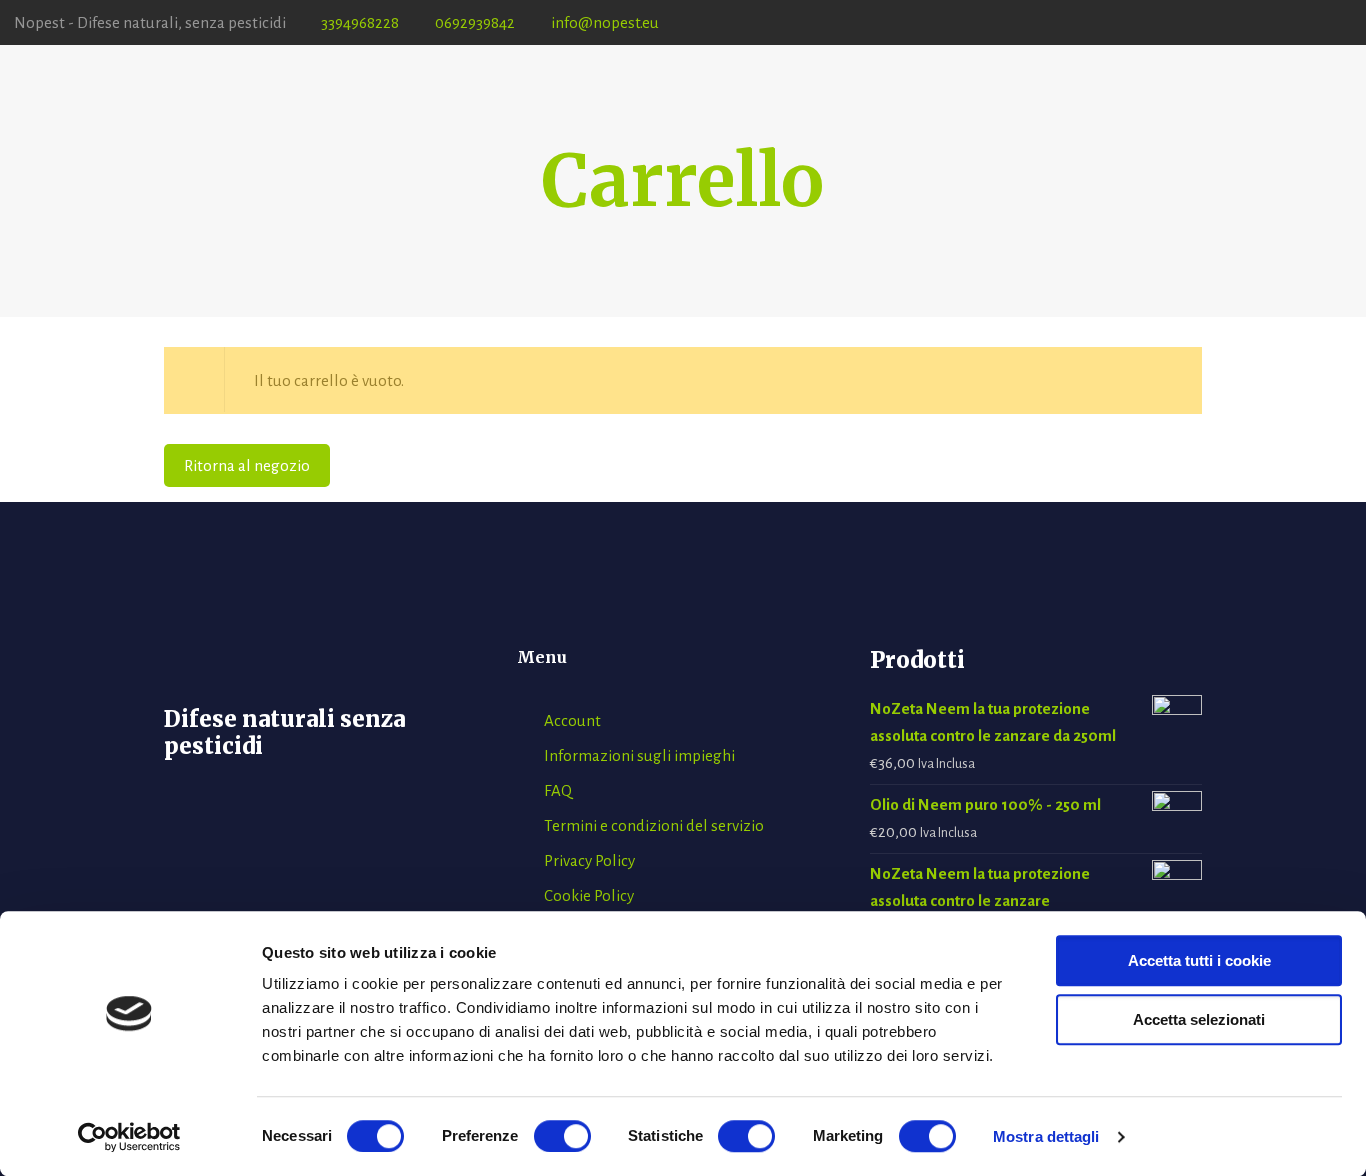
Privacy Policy (589, 860)
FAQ (558, 790)
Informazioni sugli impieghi (639, 755)
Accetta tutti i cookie (1199, 960)
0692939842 (475, 22)
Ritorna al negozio (247, 465)
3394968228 (360, 22)
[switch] (562, 1136)
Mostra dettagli (1046, 1136)
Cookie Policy (589, 895)
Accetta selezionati (1199, 1019)
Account (572, 720)
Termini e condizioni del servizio (654, 825)
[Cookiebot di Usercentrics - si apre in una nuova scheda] (129, 1137)
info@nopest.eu (605, 22)
